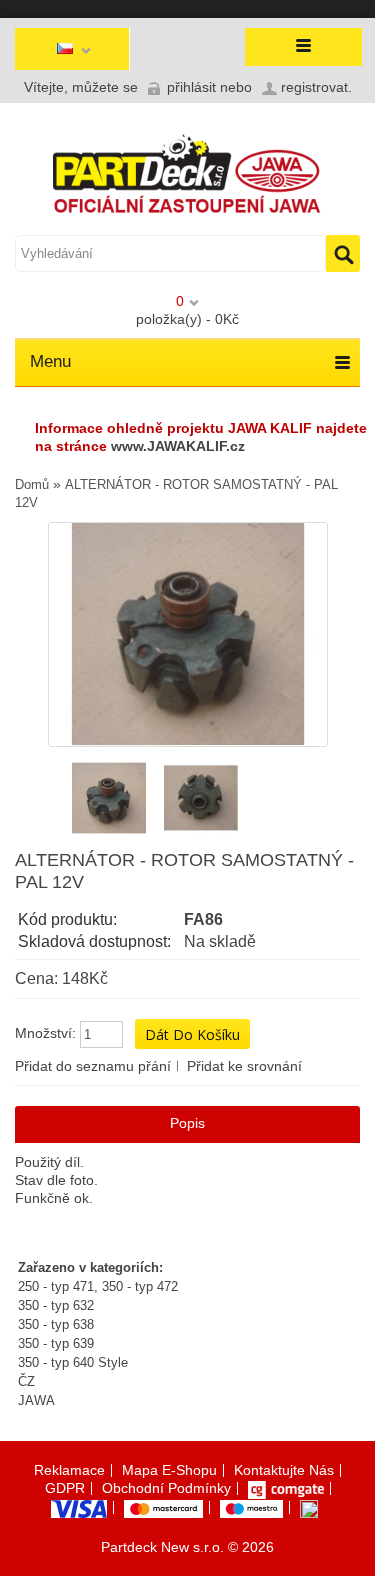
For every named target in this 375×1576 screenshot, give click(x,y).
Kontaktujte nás (284, 1470)
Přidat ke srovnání (244, 1066)
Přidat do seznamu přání (93, 1066)
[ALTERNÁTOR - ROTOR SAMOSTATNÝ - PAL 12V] (109, 798)
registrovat (314, 87)
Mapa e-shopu (169, 1470)
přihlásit (191, 87)
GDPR (65, 1488)
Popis (187, 1123)
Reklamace (69, 1470)
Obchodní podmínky (166, 1488)
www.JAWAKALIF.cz (178, 446)
